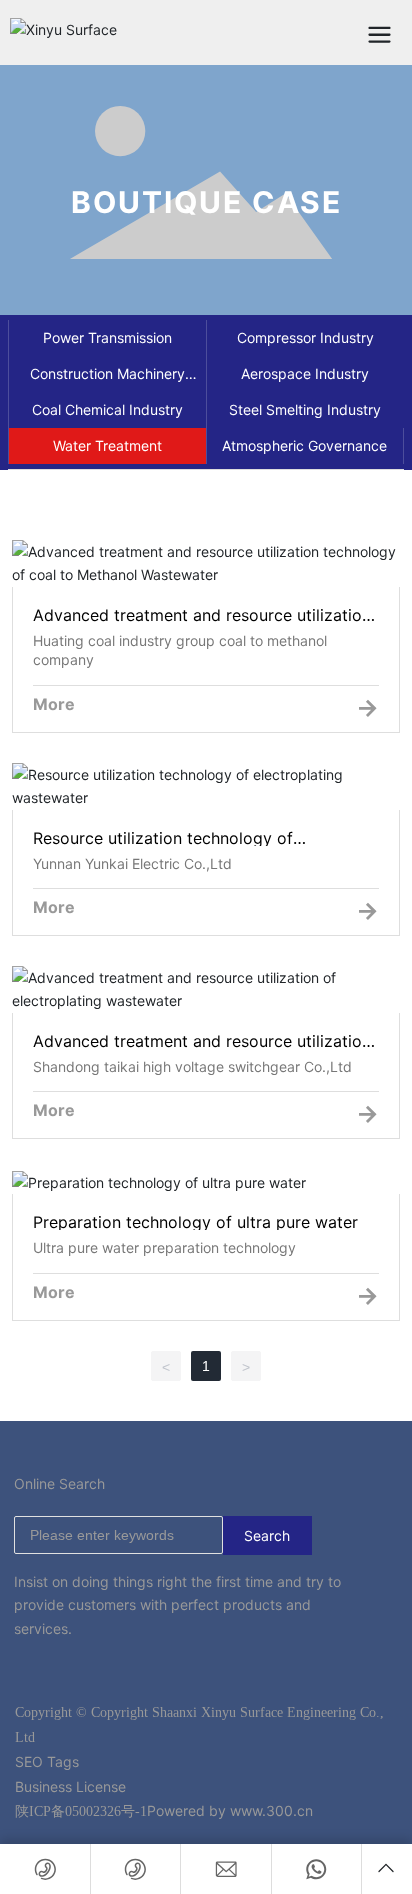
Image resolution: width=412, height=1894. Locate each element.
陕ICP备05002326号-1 (81, 1811)
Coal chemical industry (107, 409)
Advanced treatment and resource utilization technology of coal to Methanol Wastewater (206, 584)
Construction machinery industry (107, 378)
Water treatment (107, 445)
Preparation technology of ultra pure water (205, 1183)
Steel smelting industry (305, 409)
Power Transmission (107, 337)
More (54, 704)
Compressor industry (305, 337)
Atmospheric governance (304, 445)
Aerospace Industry (305, 373)
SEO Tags (47, 1761)
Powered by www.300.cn (230, 1810)
